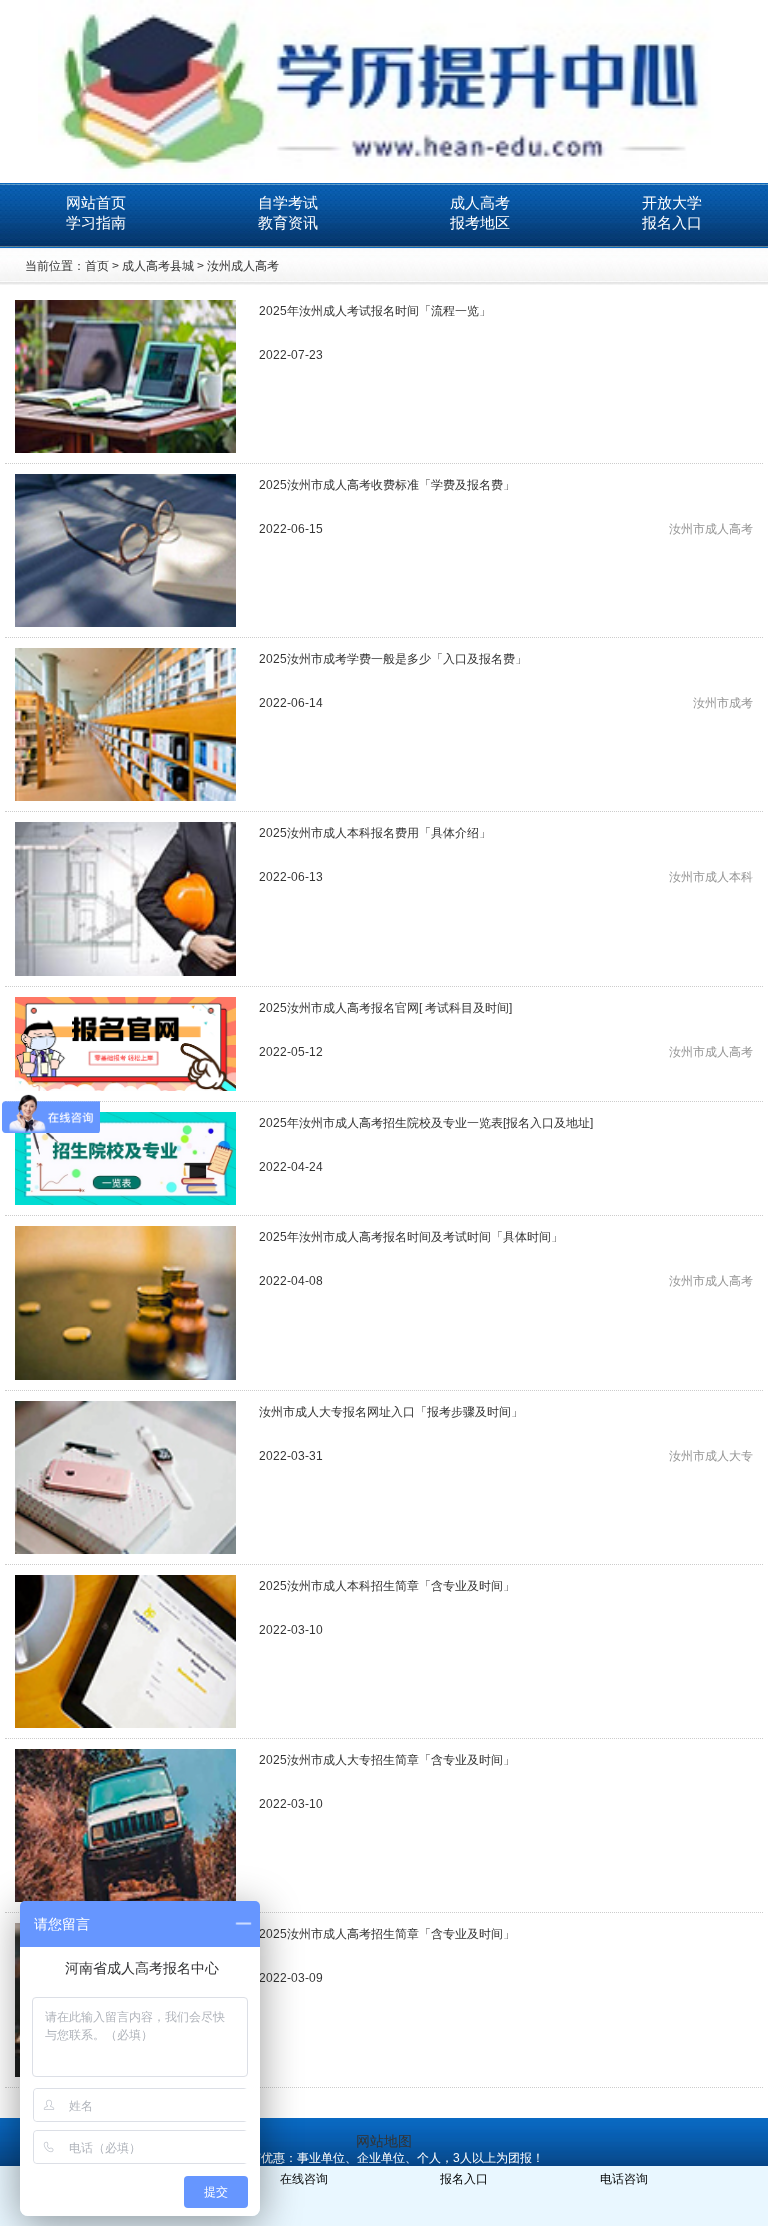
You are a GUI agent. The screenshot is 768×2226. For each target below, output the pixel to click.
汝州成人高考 (243, 266)
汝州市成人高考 (711, 529)
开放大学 (672, 202)
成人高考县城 (158, 266)
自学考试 (288, 202)
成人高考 (480, 202)
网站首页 (96, 202)
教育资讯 (288, 222)
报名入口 (672, 222)
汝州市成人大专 (711, 1456)
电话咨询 (624, 2179)
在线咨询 (304, 2179)
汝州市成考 (723, 703)
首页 (97, 266)
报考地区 (480, 222)
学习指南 (96, 222)
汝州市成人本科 (711, 877)
